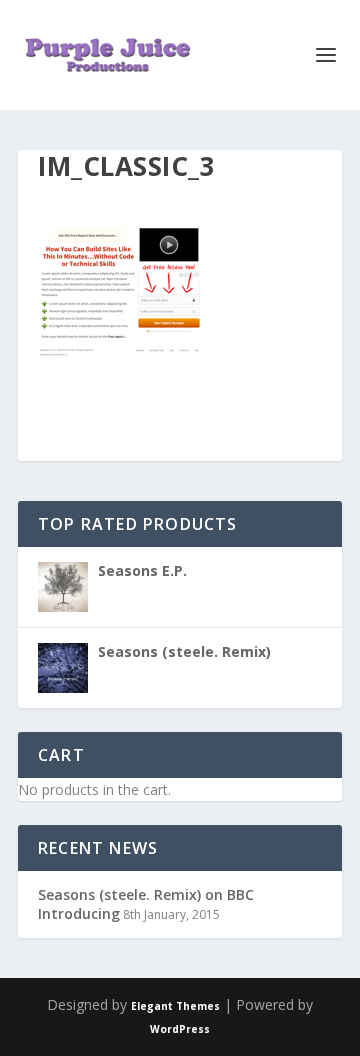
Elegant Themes (175, 1006)
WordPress (180, 1029)
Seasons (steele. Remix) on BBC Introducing (146, 903)
